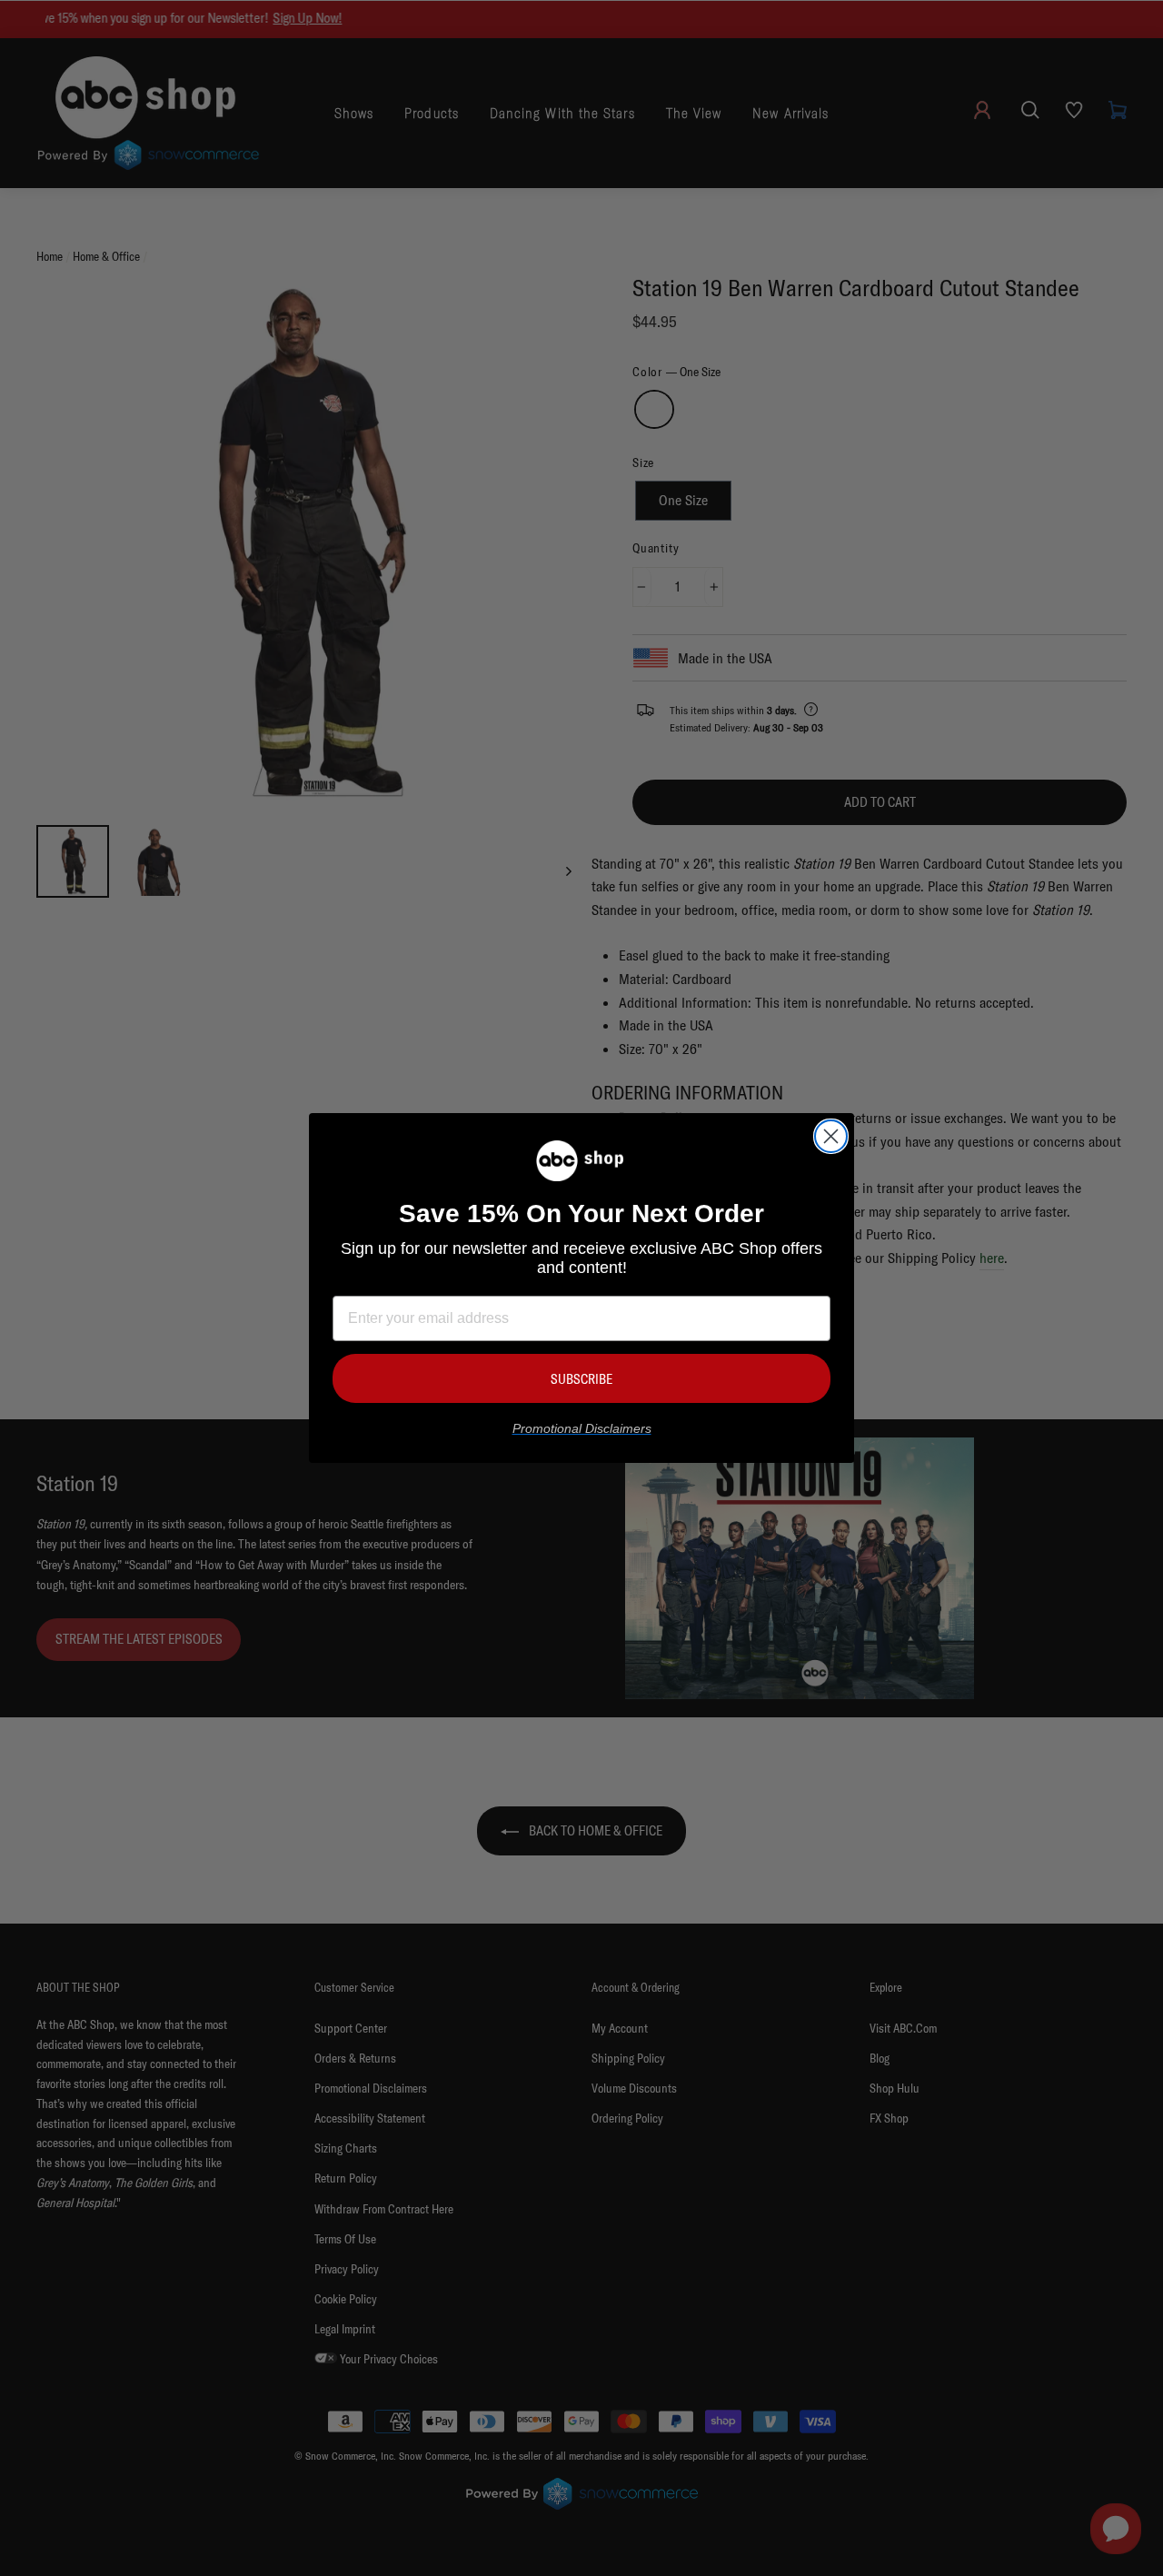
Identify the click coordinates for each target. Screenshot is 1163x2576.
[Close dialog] (831, 1136)
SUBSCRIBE (581, 1379)
